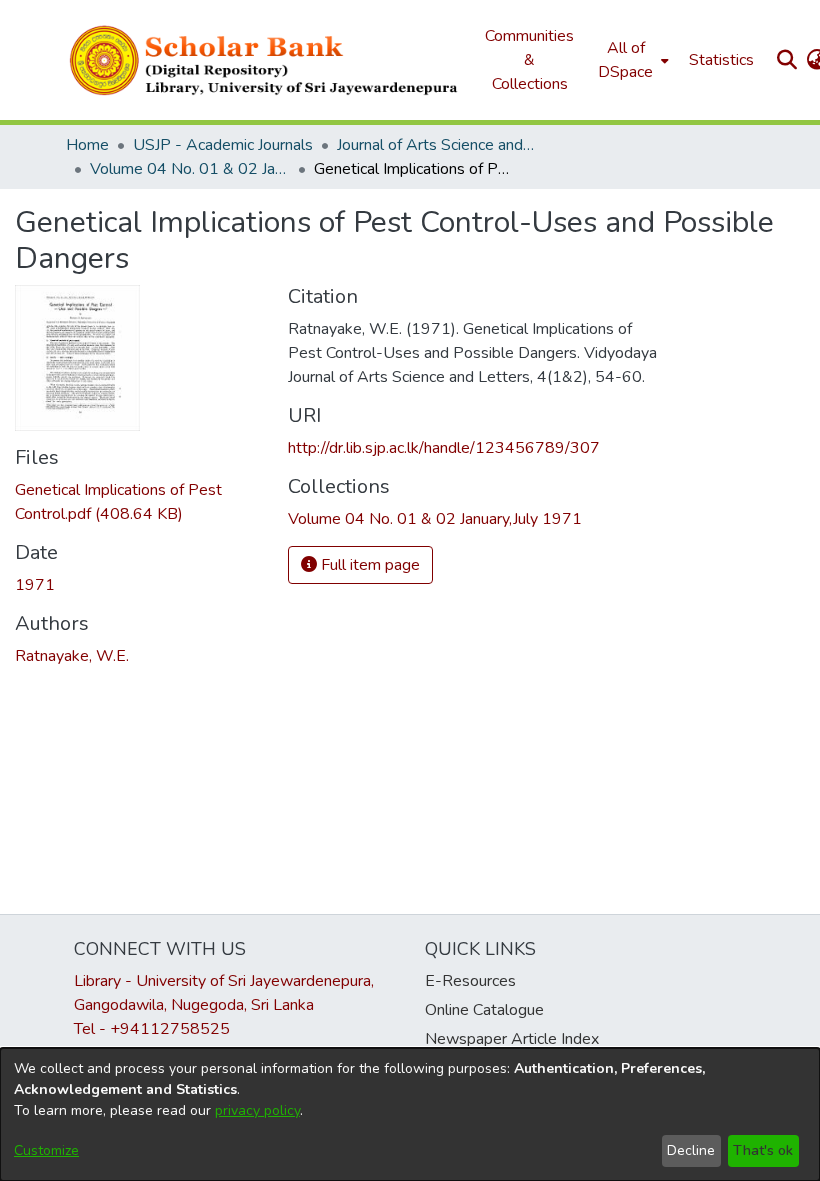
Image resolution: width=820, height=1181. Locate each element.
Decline (691, 1150)
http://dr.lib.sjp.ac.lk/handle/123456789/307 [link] (444, 448)
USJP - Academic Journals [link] (223, 145)
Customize (46, 1150)
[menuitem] (631, 60)
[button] (265, 60)
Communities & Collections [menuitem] (529, 60)
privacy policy (257, 1110)
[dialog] (410, 1114)
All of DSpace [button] (625, 60)
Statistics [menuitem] (721, 60)
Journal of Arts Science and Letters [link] (437, 145)
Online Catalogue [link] (484, 1010)
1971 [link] (35, 585)
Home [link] (87, 145)
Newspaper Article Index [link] (512, 1039)
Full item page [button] (368, 565)
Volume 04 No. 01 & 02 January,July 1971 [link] (190, 169)
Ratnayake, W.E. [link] (72, 656)
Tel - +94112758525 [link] (152, 1029)
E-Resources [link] (470, 981)
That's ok (763, 1150)
